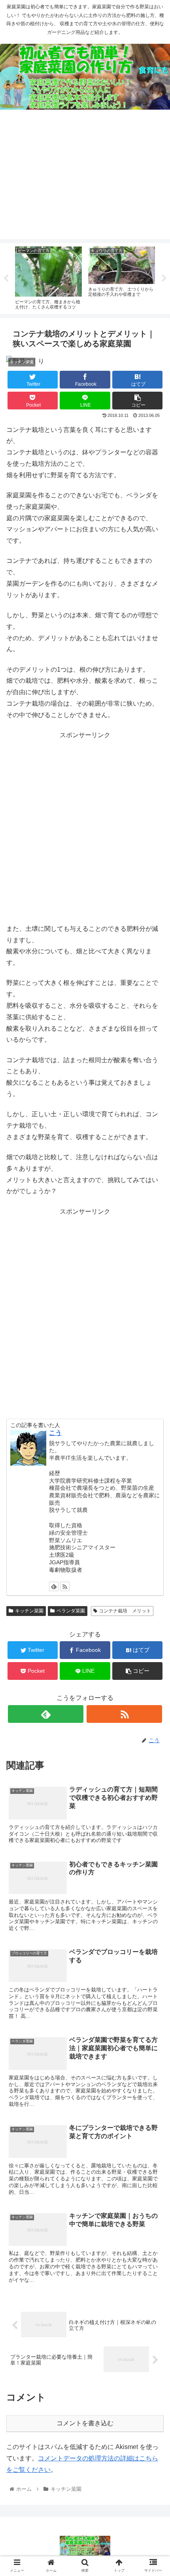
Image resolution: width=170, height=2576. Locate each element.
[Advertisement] (85, 180)
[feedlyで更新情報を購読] (54, 1586)
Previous (6, 278)
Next (164, 278)
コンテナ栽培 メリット (125, 1611)
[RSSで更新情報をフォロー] (65, 1586)
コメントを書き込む (85, 2423)
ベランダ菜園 (71, 1611)
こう (55, 1433)
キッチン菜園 (29, 1611)
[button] (154, 1397)
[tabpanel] (48, 277)
